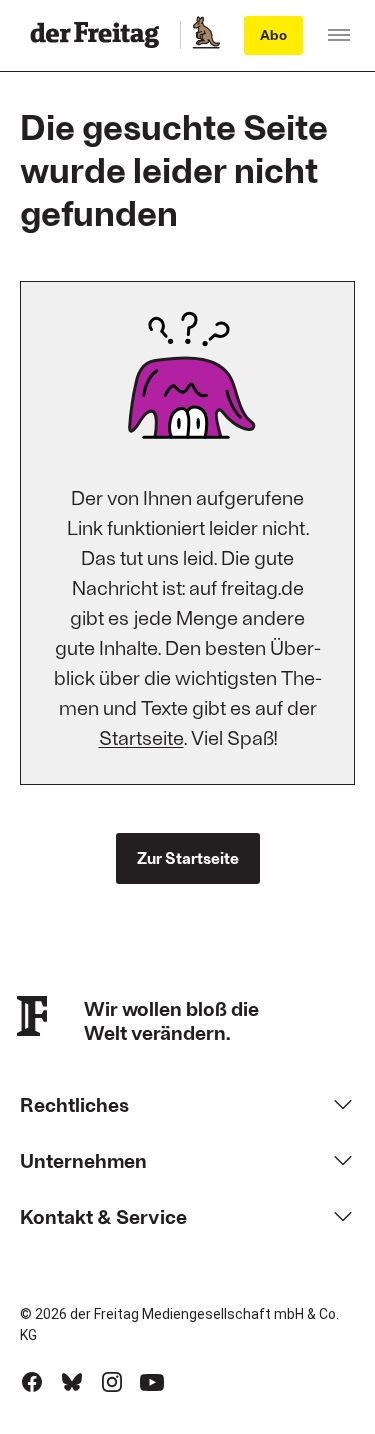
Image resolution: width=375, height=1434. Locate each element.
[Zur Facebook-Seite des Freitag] (32, 1382)
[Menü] (339, 35)
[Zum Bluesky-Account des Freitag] (72, 1382)
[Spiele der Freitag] (205, 35)
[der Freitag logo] (100, 35)
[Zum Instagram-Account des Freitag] (112, 1382)
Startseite (141, 737)
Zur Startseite (188, 857)
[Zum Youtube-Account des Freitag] (152, 1382)
